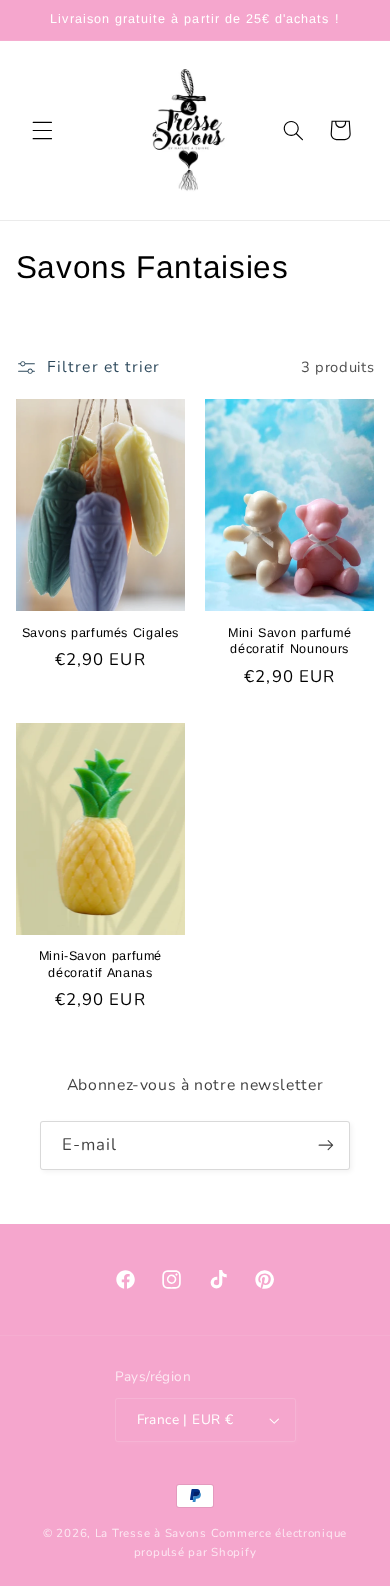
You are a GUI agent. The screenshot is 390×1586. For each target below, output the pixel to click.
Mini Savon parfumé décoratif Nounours (289, 641)
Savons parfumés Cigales (101, 633)
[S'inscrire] (326, 1145)
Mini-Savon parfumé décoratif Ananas (100, 964)
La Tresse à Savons (153, 1533)
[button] (42, 130)
